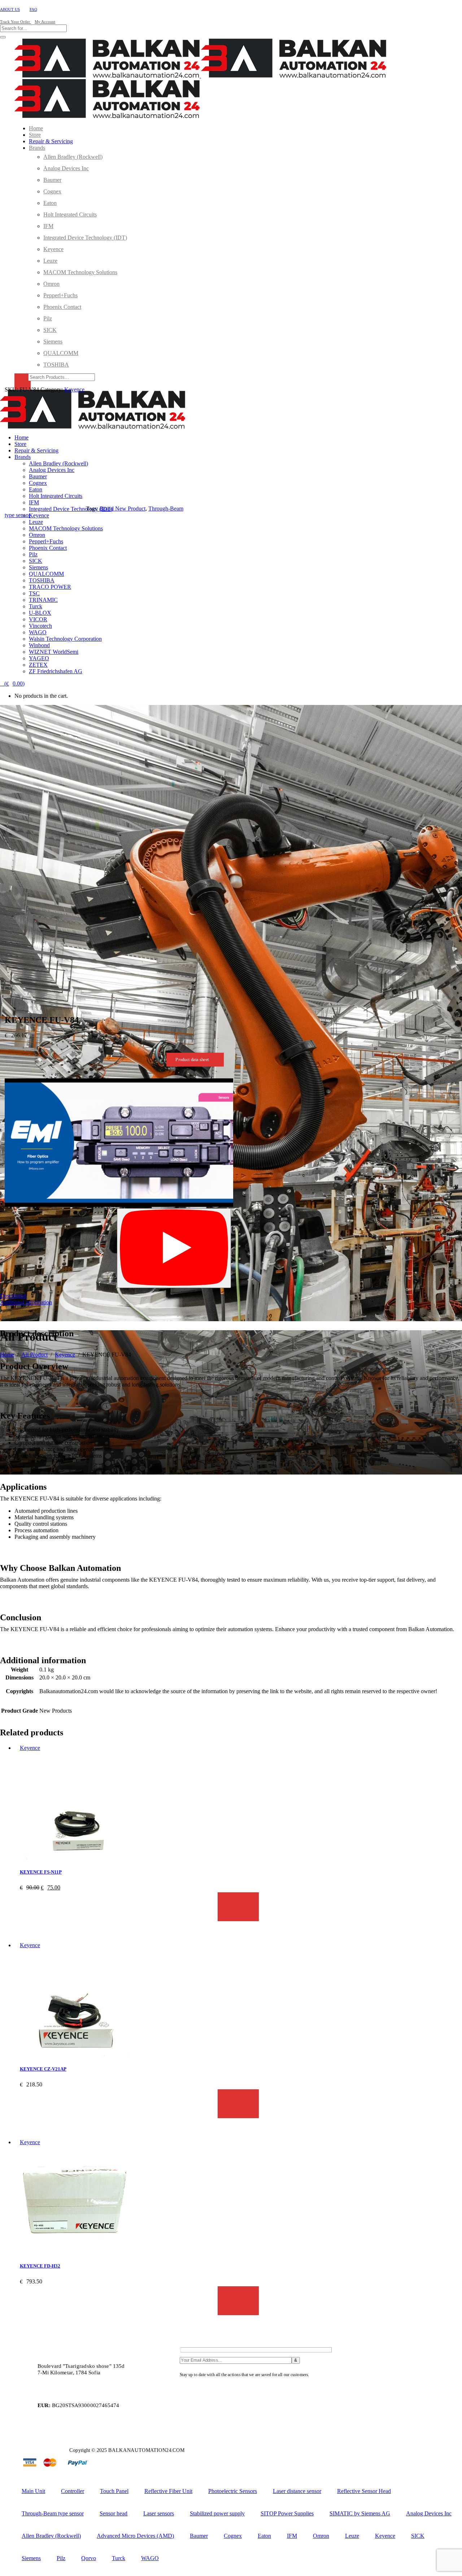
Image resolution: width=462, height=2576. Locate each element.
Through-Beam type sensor (53, 2513)
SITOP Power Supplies (287, 2513)
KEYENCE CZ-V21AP (43, 2069)
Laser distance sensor (297, 2491)
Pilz (61, 2558)
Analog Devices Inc (429, 2513)
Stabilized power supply (217, 2513)
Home (7, 1355)
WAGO (150, 2558)
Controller (73, 2491)
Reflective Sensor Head (364, 2491)
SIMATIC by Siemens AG (360, 2513)
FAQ (33, 9)
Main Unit (33, 2491)
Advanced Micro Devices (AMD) (135, 2536)
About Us (10, 9)
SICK (418, 2536)
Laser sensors (159, 2513)
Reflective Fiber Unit (168, 2491)
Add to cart (238, 1907)
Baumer (199, 2536)
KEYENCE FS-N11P (41, 1872)
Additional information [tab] (26, 1302)
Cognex (233, 2536)
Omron (321, 2536)
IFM (292, 2536)
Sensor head (114, 2513)
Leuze (352, 2536)
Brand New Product (123, 509)
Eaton (264, 2536)
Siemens (31, 2558)
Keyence (65, 1355)
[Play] (174, 1248)
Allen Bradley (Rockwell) (51, 2536)
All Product (34, 1355)
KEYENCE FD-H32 (40, 2266)
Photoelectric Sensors (233, 2491)
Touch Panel (114, 2491)
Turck (119, 2558)
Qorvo (89, 2558)
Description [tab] (13, 1296)
